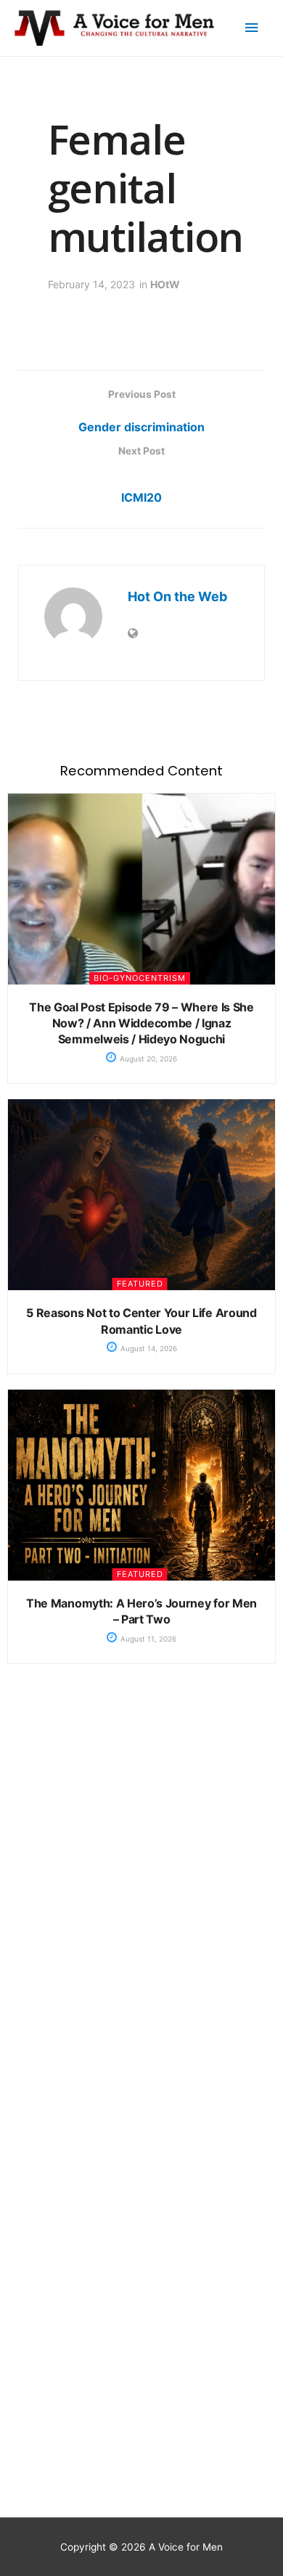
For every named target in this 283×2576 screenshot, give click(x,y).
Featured (140, 1284)
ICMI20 (141, 497)
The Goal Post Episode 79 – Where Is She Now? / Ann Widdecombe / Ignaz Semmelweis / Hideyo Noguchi (141, 1023)
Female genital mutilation (146, 187)
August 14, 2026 (148, 1348)
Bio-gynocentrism (140, 978)
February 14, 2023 (91, 284)
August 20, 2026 (147, 1059)
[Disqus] (141, 1908)
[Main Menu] (252, 28)
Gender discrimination (141, 427)
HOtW (165, 284)
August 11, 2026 (147, 1639)
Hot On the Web (177, 596)
